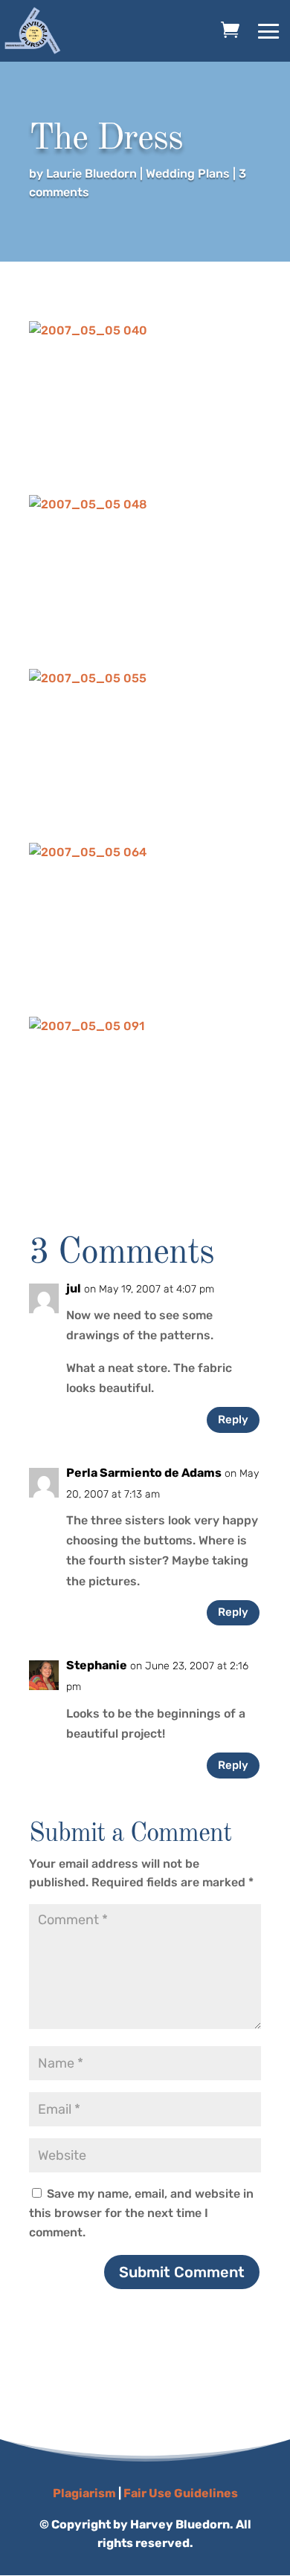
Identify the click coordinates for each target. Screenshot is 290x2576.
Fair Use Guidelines (181, 2493)
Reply (233, 1420)
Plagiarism (84, 2493)
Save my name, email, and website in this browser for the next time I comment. (141, 2213)
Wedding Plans (188, 174)
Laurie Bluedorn (91, 174)
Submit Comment (182, 2272)
